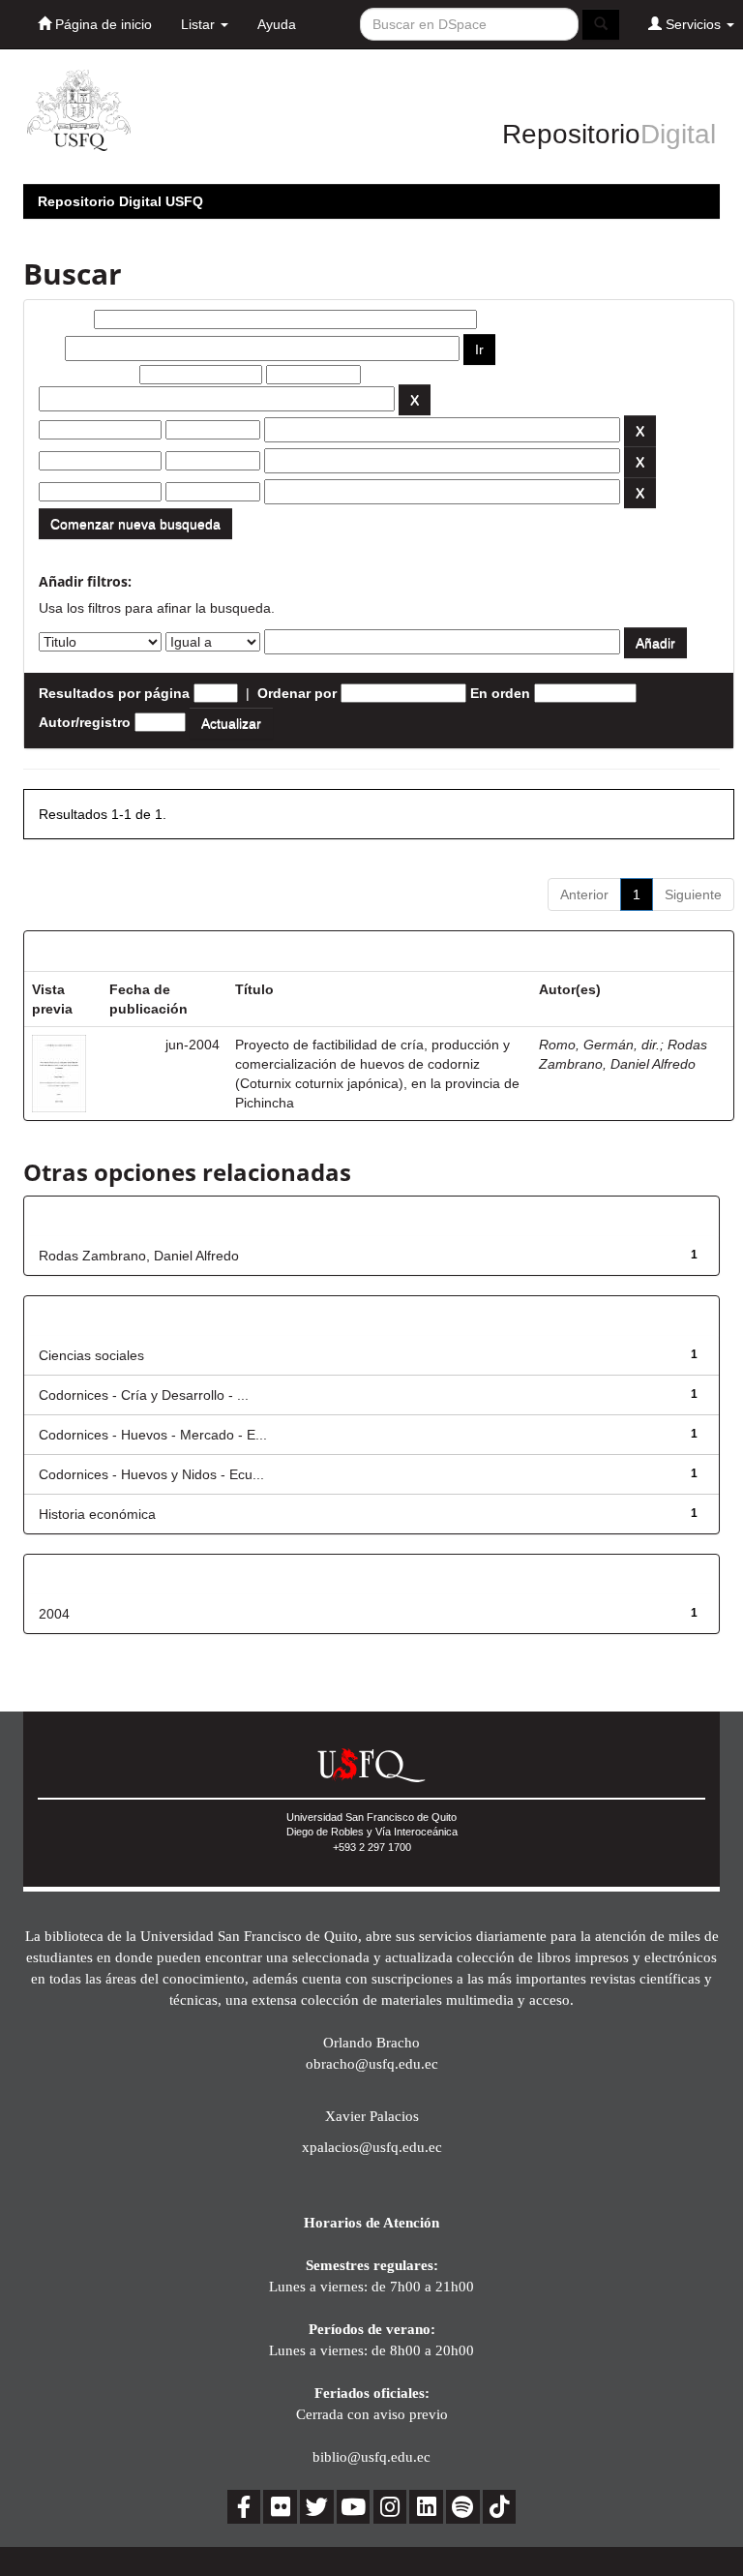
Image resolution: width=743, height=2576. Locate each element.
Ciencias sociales (91, 1355)
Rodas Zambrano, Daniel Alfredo (139, 1256)
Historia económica (97, 1514)
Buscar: (64, 319)
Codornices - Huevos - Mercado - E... (153, 1435)
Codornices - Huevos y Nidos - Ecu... (151, 1474)
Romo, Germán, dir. (599, 1045)
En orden (500, 693)
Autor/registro (85, 722)
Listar (200, 24)
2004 (54, 1614)
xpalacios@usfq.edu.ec (372, 2147)
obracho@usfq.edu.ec (372, 2063)
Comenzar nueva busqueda (135, 524)
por (50, 349)
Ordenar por (297, 693)
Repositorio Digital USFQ (120, 201)
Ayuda (277, 24)
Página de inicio (102, 24)
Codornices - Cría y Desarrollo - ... (144, 1395)
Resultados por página (114, 693)
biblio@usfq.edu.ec (371, 2456)
